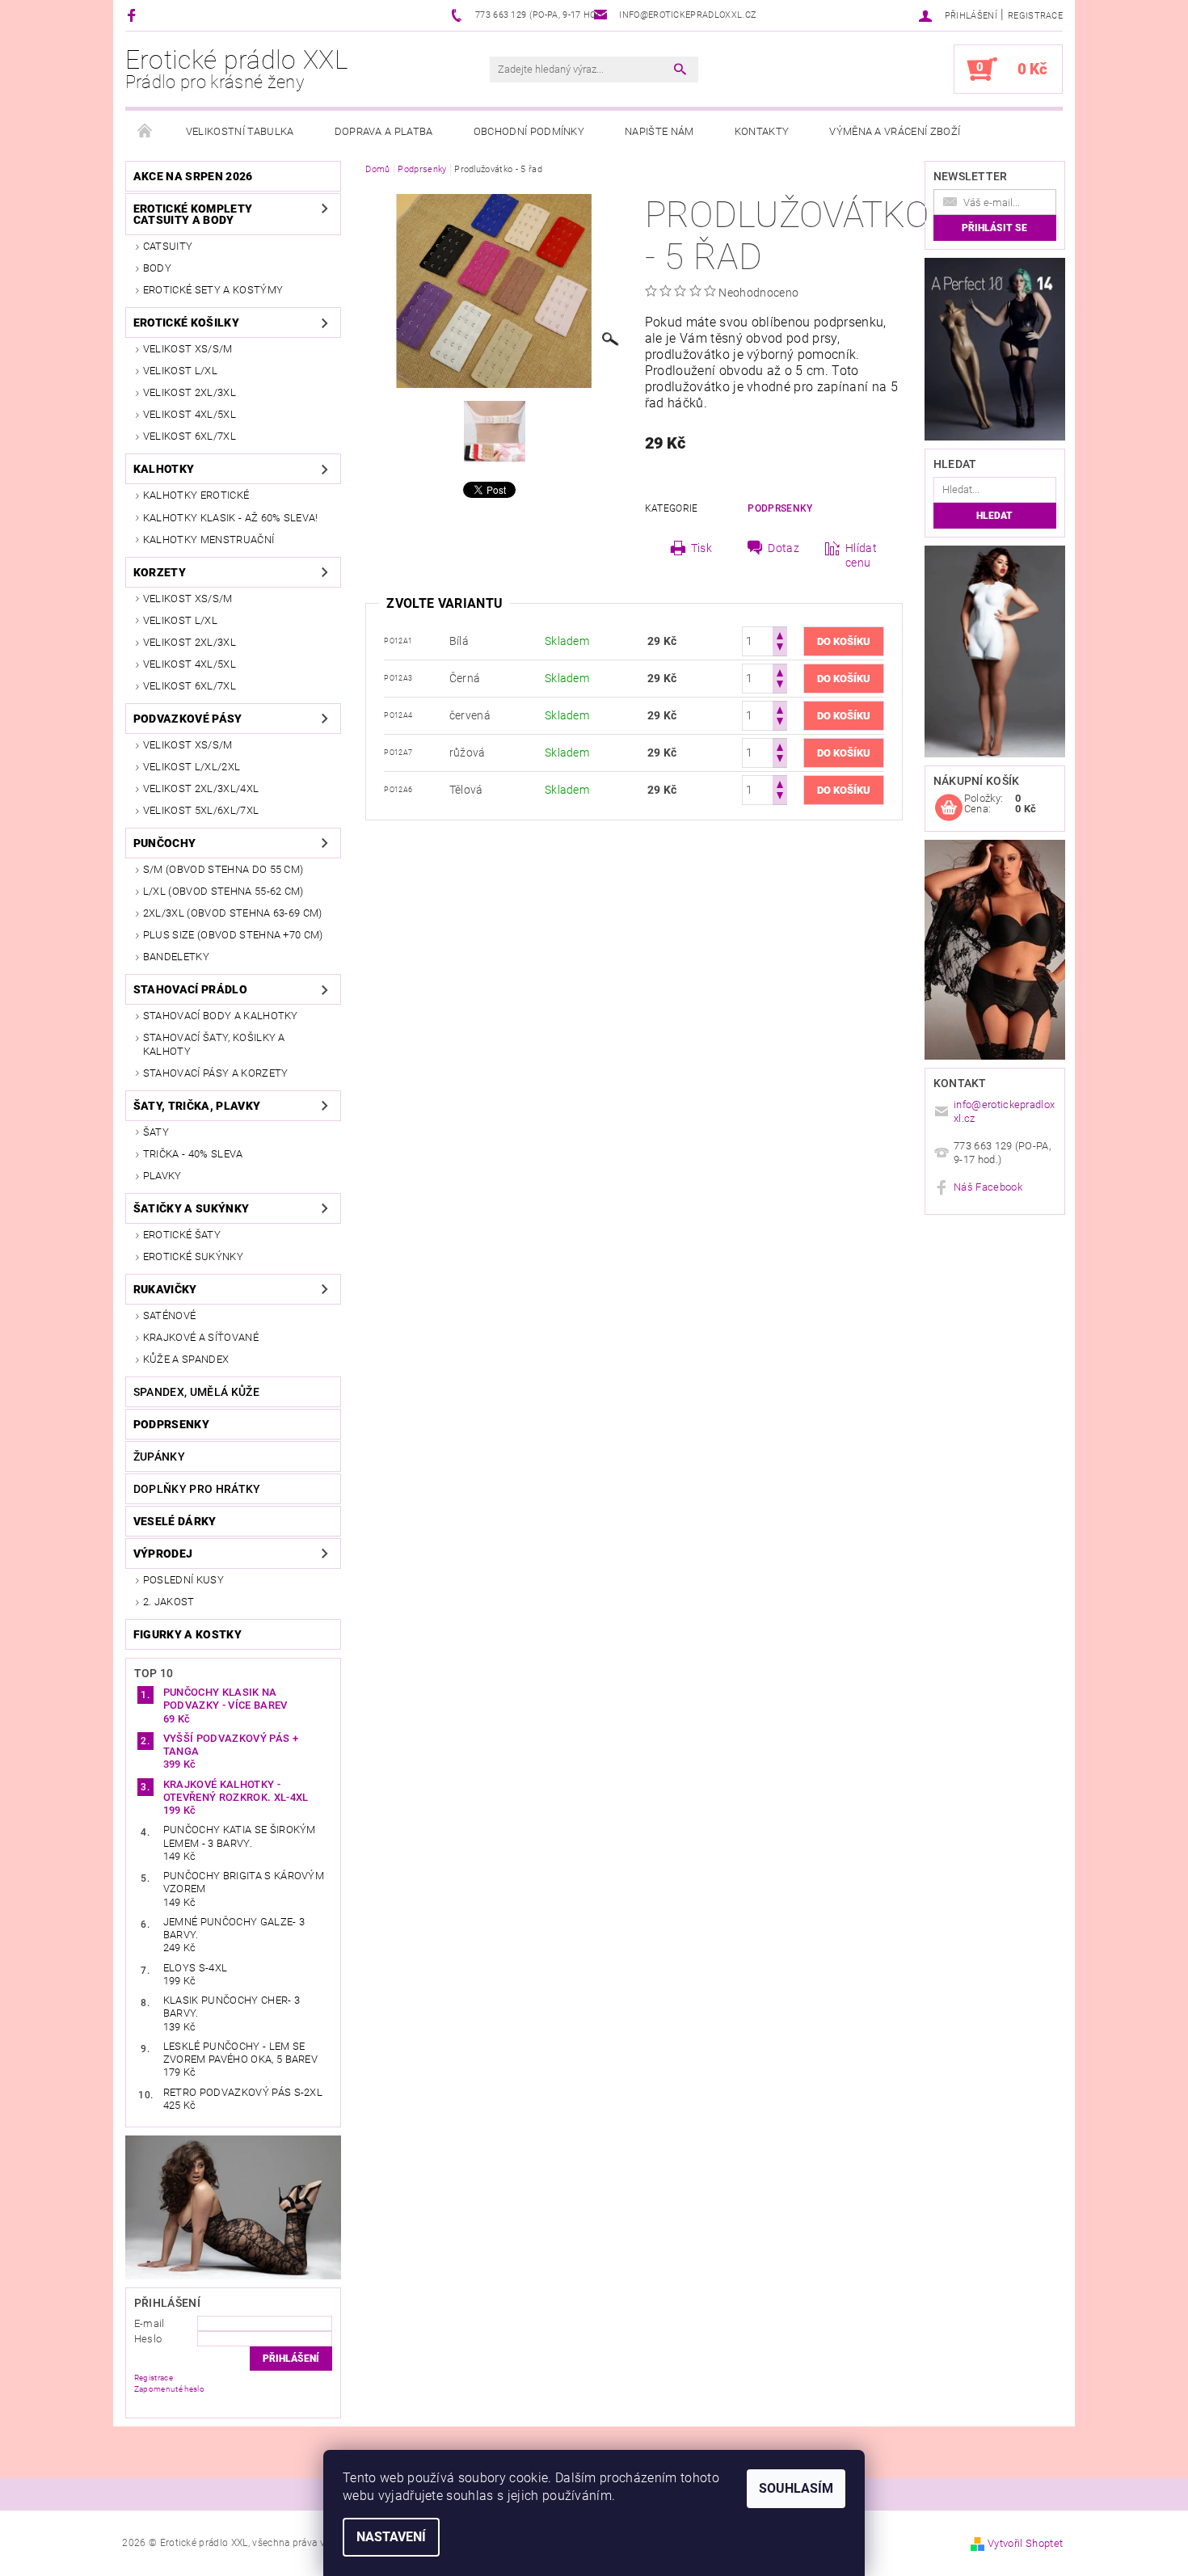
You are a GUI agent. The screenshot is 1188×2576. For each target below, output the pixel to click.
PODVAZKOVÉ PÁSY (188, 719)
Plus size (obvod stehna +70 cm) (233, 935)
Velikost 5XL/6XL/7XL (201, 810)
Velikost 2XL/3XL (190, 392)
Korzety (160, 572)
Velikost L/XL (180, 371)
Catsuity (168, 246)
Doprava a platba (384, 131)
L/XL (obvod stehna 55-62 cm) (223, 891)
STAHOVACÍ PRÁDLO (190, 989)
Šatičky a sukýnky (191, 1208)
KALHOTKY (164, 469)
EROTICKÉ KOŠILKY (186, 323)
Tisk (701, 548)
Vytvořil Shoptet (1025, 2543)
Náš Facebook (988, 1187)
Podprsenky (171, 1424)
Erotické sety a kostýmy (213, 290)
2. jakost (169, 1602)
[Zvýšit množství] (780, 634)
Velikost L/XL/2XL (192, 767)
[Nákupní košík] (949, 808)
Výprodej (163, 1554)
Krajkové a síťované (201, 1337)
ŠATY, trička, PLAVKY (197, 1106)
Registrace (1035, 16)
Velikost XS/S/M (188, 349)
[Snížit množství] (780, 649)
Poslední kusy (183, 1580)
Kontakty (762, 131)
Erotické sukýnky (193, 1256)
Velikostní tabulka (240, 131)
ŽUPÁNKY (159, 1457)
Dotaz (784, 548)
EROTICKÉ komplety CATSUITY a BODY (193, 214)
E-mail (150, 2323)
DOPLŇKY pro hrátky (197, 1489)
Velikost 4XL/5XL (190, 414)
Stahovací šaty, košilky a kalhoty (214, 1044)
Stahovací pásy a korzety (216, 1073)
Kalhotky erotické (196, 495)
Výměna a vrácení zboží (895, 131)
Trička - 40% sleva (193, 1154)
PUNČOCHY (165, 843)
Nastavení (391, 2537)
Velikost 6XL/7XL (190, 436)
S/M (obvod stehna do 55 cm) (223, 869)
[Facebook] (134, 15)
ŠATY (156, 1132)
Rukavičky (165, 1289)
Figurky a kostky (187, 1634)
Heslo (148, 2339)
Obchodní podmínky (529, 131)
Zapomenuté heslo (169, 2389)
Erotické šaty (182, 1235)
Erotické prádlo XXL (237, 69)
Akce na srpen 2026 (193, 176)
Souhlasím (796, 2488)
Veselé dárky (175, 1521)
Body (157, 268)
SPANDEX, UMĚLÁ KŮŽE (196, 1392)
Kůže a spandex (186, 1359)
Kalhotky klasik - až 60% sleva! (231, 518)
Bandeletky (176, 957)
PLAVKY (162, 1176)
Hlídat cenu (861, 555)
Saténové (170, 1315)
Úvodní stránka (145, 132)
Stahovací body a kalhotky (221, 1016)
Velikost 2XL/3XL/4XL (201, 788)
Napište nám (659, 131)
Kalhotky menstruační (209, 540)
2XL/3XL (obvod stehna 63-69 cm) (233, 913)
